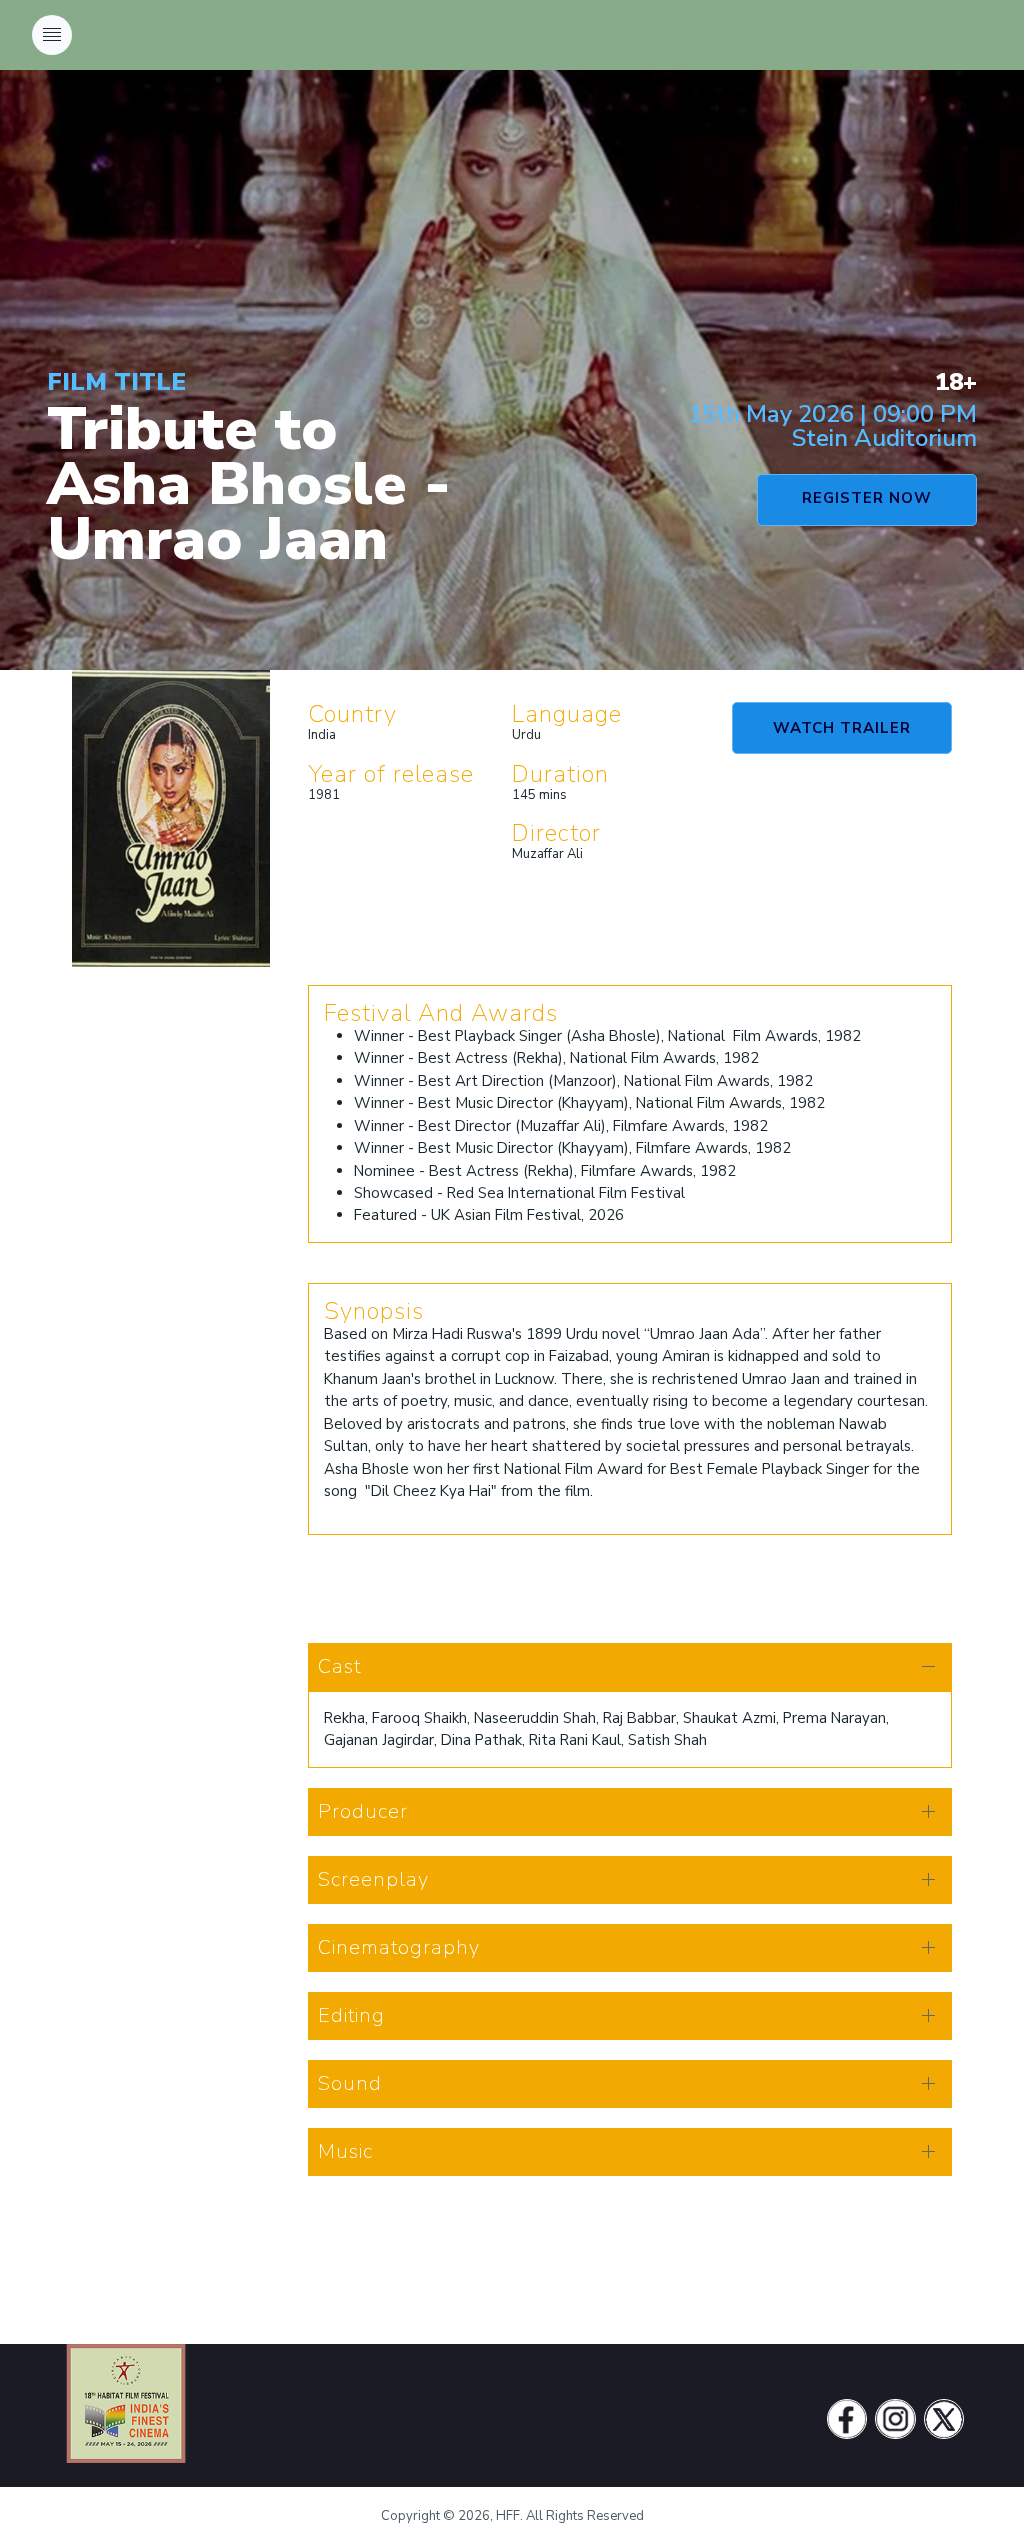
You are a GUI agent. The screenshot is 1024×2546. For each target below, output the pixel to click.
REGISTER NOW (867, 498)
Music (345, 2151)
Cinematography (399, 1947)
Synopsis (374, 1311)
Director (556, 833)
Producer (363, 1811)
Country (352, 714)
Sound (350, 2083)
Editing (351, 2015)
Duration (560, 774)
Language (567, 714)
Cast (339, 1666)
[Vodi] (126, 2419)
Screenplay (373, 1879)
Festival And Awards (441, 1013)
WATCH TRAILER (842, 728)
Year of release (391, 774)
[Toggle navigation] (52, 35)
